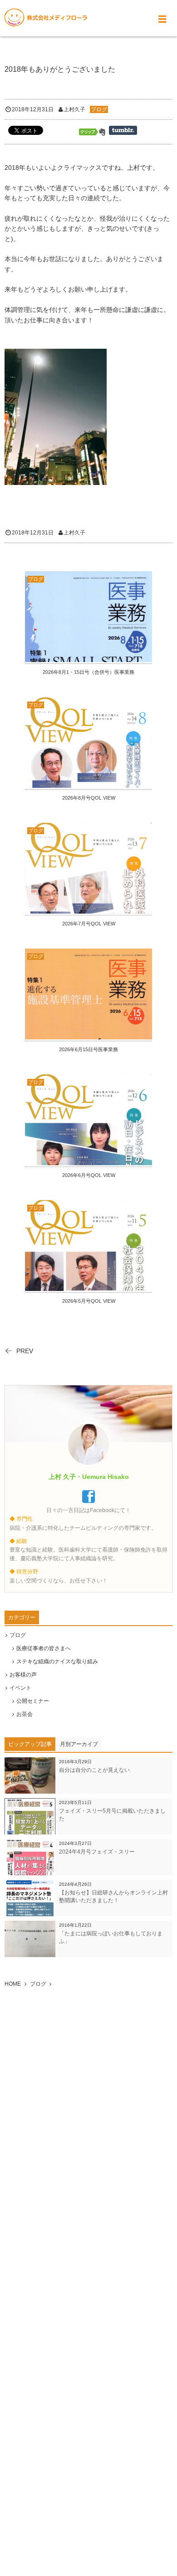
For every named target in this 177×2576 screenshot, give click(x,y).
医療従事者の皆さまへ (44, 1648)
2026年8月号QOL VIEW (89, 798)
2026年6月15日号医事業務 (88, 1049)
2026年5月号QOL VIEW (89, 1301)
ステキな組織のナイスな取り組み (57, 1661)
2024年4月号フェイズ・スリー (97, 1852)
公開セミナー (33, 1701)
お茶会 (25, 1714)
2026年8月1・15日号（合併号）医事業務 (88, 672)
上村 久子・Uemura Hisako (89, 1477)
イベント (20, 1688)
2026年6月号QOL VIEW (89, 1175)
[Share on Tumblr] (123, 130)
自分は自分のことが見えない (94, 1770)
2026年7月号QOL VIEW (89, 924)
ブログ (99, 109)
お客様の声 (23, 1675)
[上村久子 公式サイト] (46, 18)
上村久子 (74, 109)
